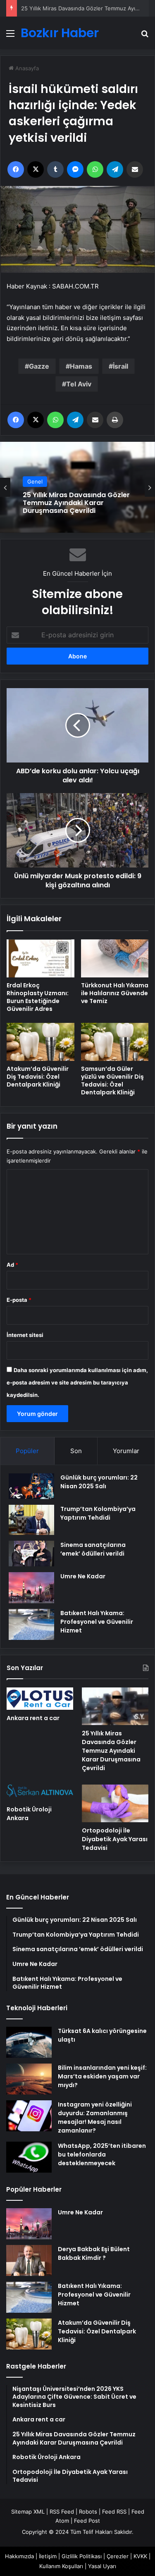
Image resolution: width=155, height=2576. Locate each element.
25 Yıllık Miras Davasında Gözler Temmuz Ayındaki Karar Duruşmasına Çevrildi (76, 503)
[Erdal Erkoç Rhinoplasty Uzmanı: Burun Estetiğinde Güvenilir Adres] (41, 958)
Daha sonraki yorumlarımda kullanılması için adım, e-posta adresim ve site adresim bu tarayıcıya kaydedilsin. (77, 1382)
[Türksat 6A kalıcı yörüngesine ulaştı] (29, 2042)
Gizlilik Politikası (82, 2556)
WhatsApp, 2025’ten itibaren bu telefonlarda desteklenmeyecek (102, 2154)
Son (76, 1451)
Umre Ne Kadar (83, 1576)
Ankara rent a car (33, 1718)
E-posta (19, 1300)
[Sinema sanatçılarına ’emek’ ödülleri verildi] (31, 1554)
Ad (12, 1265)
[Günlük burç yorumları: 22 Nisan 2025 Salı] (31, 1486)
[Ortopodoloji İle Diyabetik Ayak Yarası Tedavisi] (115, 1803)
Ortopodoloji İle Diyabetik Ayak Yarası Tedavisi (115, 1839)
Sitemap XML (28, 2512)
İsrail (120, 366)
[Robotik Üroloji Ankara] (40, 1793)
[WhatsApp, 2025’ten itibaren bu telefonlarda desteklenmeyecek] (29, 2157)
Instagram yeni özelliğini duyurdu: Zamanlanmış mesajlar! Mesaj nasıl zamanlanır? (95, 2117)
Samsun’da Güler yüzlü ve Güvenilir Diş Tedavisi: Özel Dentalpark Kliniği (112, 1081)
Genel (35, 481)
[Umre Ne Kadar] (31, 1588)
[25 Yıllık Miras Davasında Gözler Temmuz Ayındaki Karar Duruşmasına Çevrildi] (115, 1706)
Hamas (81, 366)
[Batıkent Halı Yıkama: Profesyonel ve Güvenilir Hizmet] (31, 1624)
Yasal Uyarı (102, 2566)
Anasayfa (26, 68)
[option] (77, 487)
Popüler (27, 1451)
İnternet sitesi (25, 1335)
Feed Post (87, 2521)
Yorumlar (126, 1451)
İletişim (48, 2556)
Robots (88, 2512)
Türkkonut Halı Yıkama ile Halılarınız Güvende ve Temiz (115, 993)
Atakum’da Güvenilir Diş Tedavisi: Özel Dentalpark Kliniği (38, 1077)
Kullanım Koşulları (61, 2566)
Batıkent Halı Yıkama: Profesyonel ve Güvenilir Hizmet (97, 1622)
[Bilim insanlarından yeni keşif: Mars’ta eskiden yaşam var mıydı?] (29, 2079)
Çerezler (118, 2556)
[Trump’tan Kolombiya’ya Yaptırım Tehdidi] (31, 1520)
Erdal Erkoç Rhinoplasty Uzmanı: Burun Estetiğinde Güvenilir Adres (38, 997)
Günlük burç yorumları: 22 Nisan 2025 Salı (99, 1482)
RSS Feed (62, 2512)
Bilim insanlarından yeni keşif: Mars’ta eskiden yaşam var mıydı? (102, 2076)
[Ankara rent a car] (40, 1699)
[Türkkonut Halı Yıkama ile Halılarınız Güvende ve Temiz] (115, 958)
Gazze (39, 366)
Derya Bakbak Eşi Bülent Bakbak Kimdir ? (94, 2253)
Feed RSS (114, 2512)
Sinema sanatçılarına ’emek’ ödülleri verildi (93, 1549)
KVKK (140, 2556)
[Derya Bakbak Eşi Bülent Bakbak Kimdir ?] (29, 2260)
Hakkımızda (19, 2556)
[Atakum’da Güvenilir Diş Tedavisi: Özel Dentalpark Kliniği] (41, 1042)
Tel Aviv (79, 384)
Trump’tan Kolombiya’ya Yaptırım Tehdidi (98, 1513)
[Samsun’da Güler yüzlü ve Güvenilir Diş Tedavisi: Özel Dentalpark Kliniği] (115, 1042)
